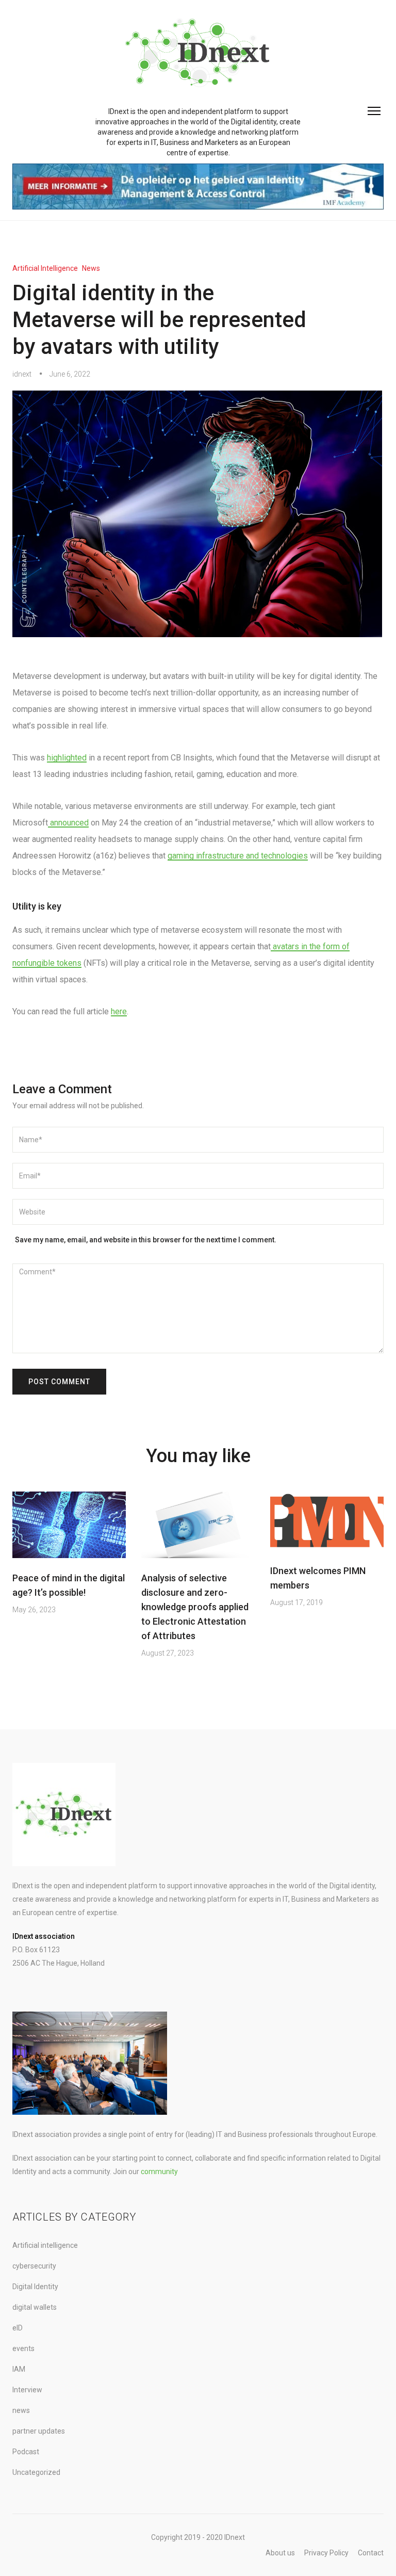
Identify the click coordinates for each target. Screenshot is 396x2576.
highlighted (67, 758)
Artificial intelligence (45, 268)
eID (18, 2328)
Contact (371, 2553)
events (23, 2348)
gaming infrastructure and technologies (238, 856)
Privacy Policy (326, 2553)
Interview (27, 2390)
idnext (22, 374)
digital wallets (35, 2307)
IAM (19, 2369)
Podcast (26, 2452)
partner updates (39, 2431)
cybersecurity (34, 2266)
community (159, 2172)
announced (68, 823)
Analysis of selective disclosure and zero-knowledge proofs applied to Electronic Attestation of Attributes (195, 1607)
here (119, 1011)
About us (280, 2553)
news (91, 268)
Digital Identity (35, 2287)
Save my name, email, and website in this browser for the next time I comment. (146, 1240)
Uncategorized (36, 2472)
